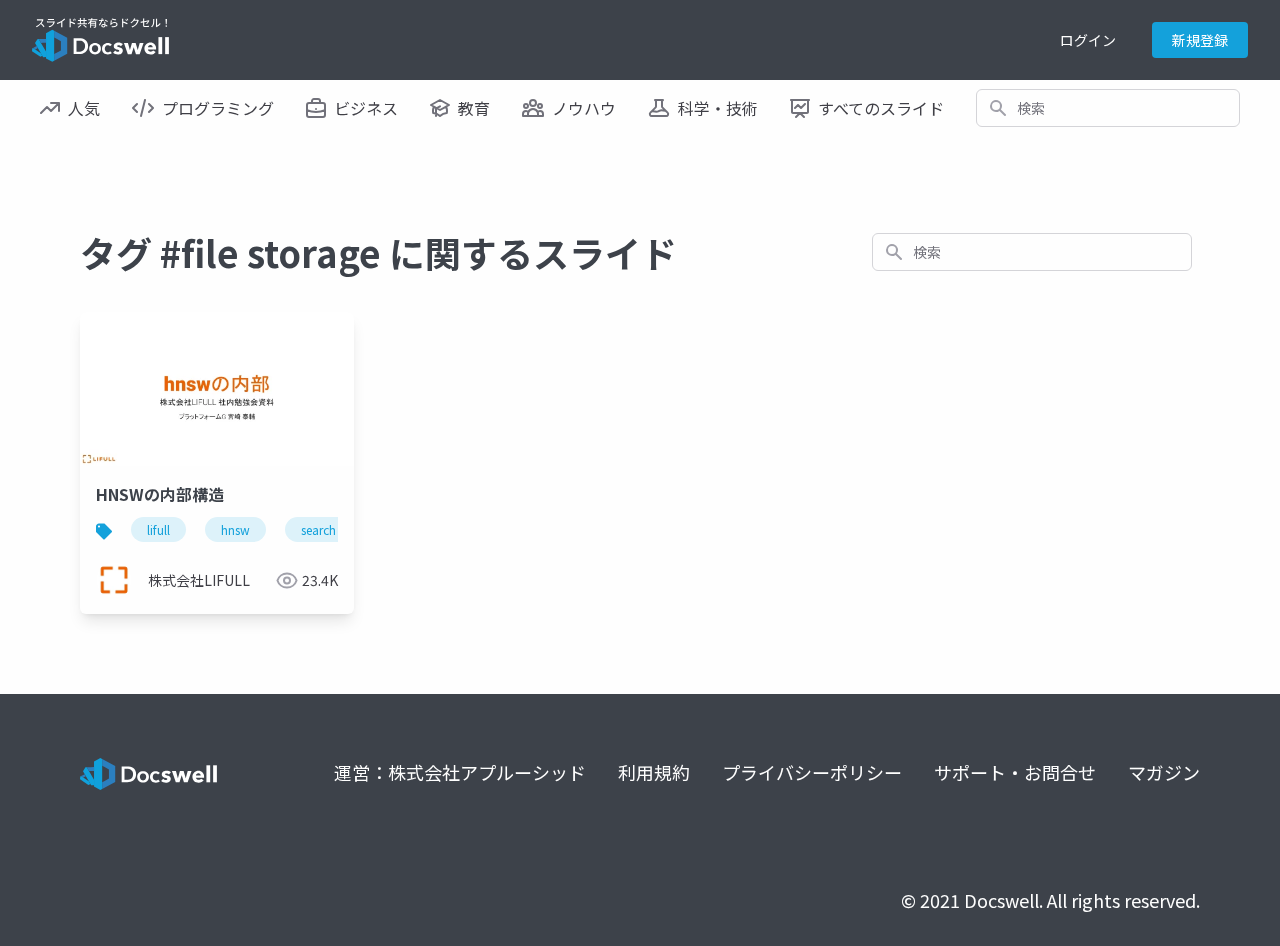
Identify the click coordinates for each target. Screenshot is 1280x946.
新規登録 (1200, 40)
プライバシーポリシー (812, 772)
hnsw (235, 529)
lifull (158, 529)
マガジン (1164, 772)
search (318, 529)
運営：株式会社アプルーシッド (460, 772)
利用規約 (654, 772)
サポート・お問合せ (1015, 772)
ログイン (1088, 40)
